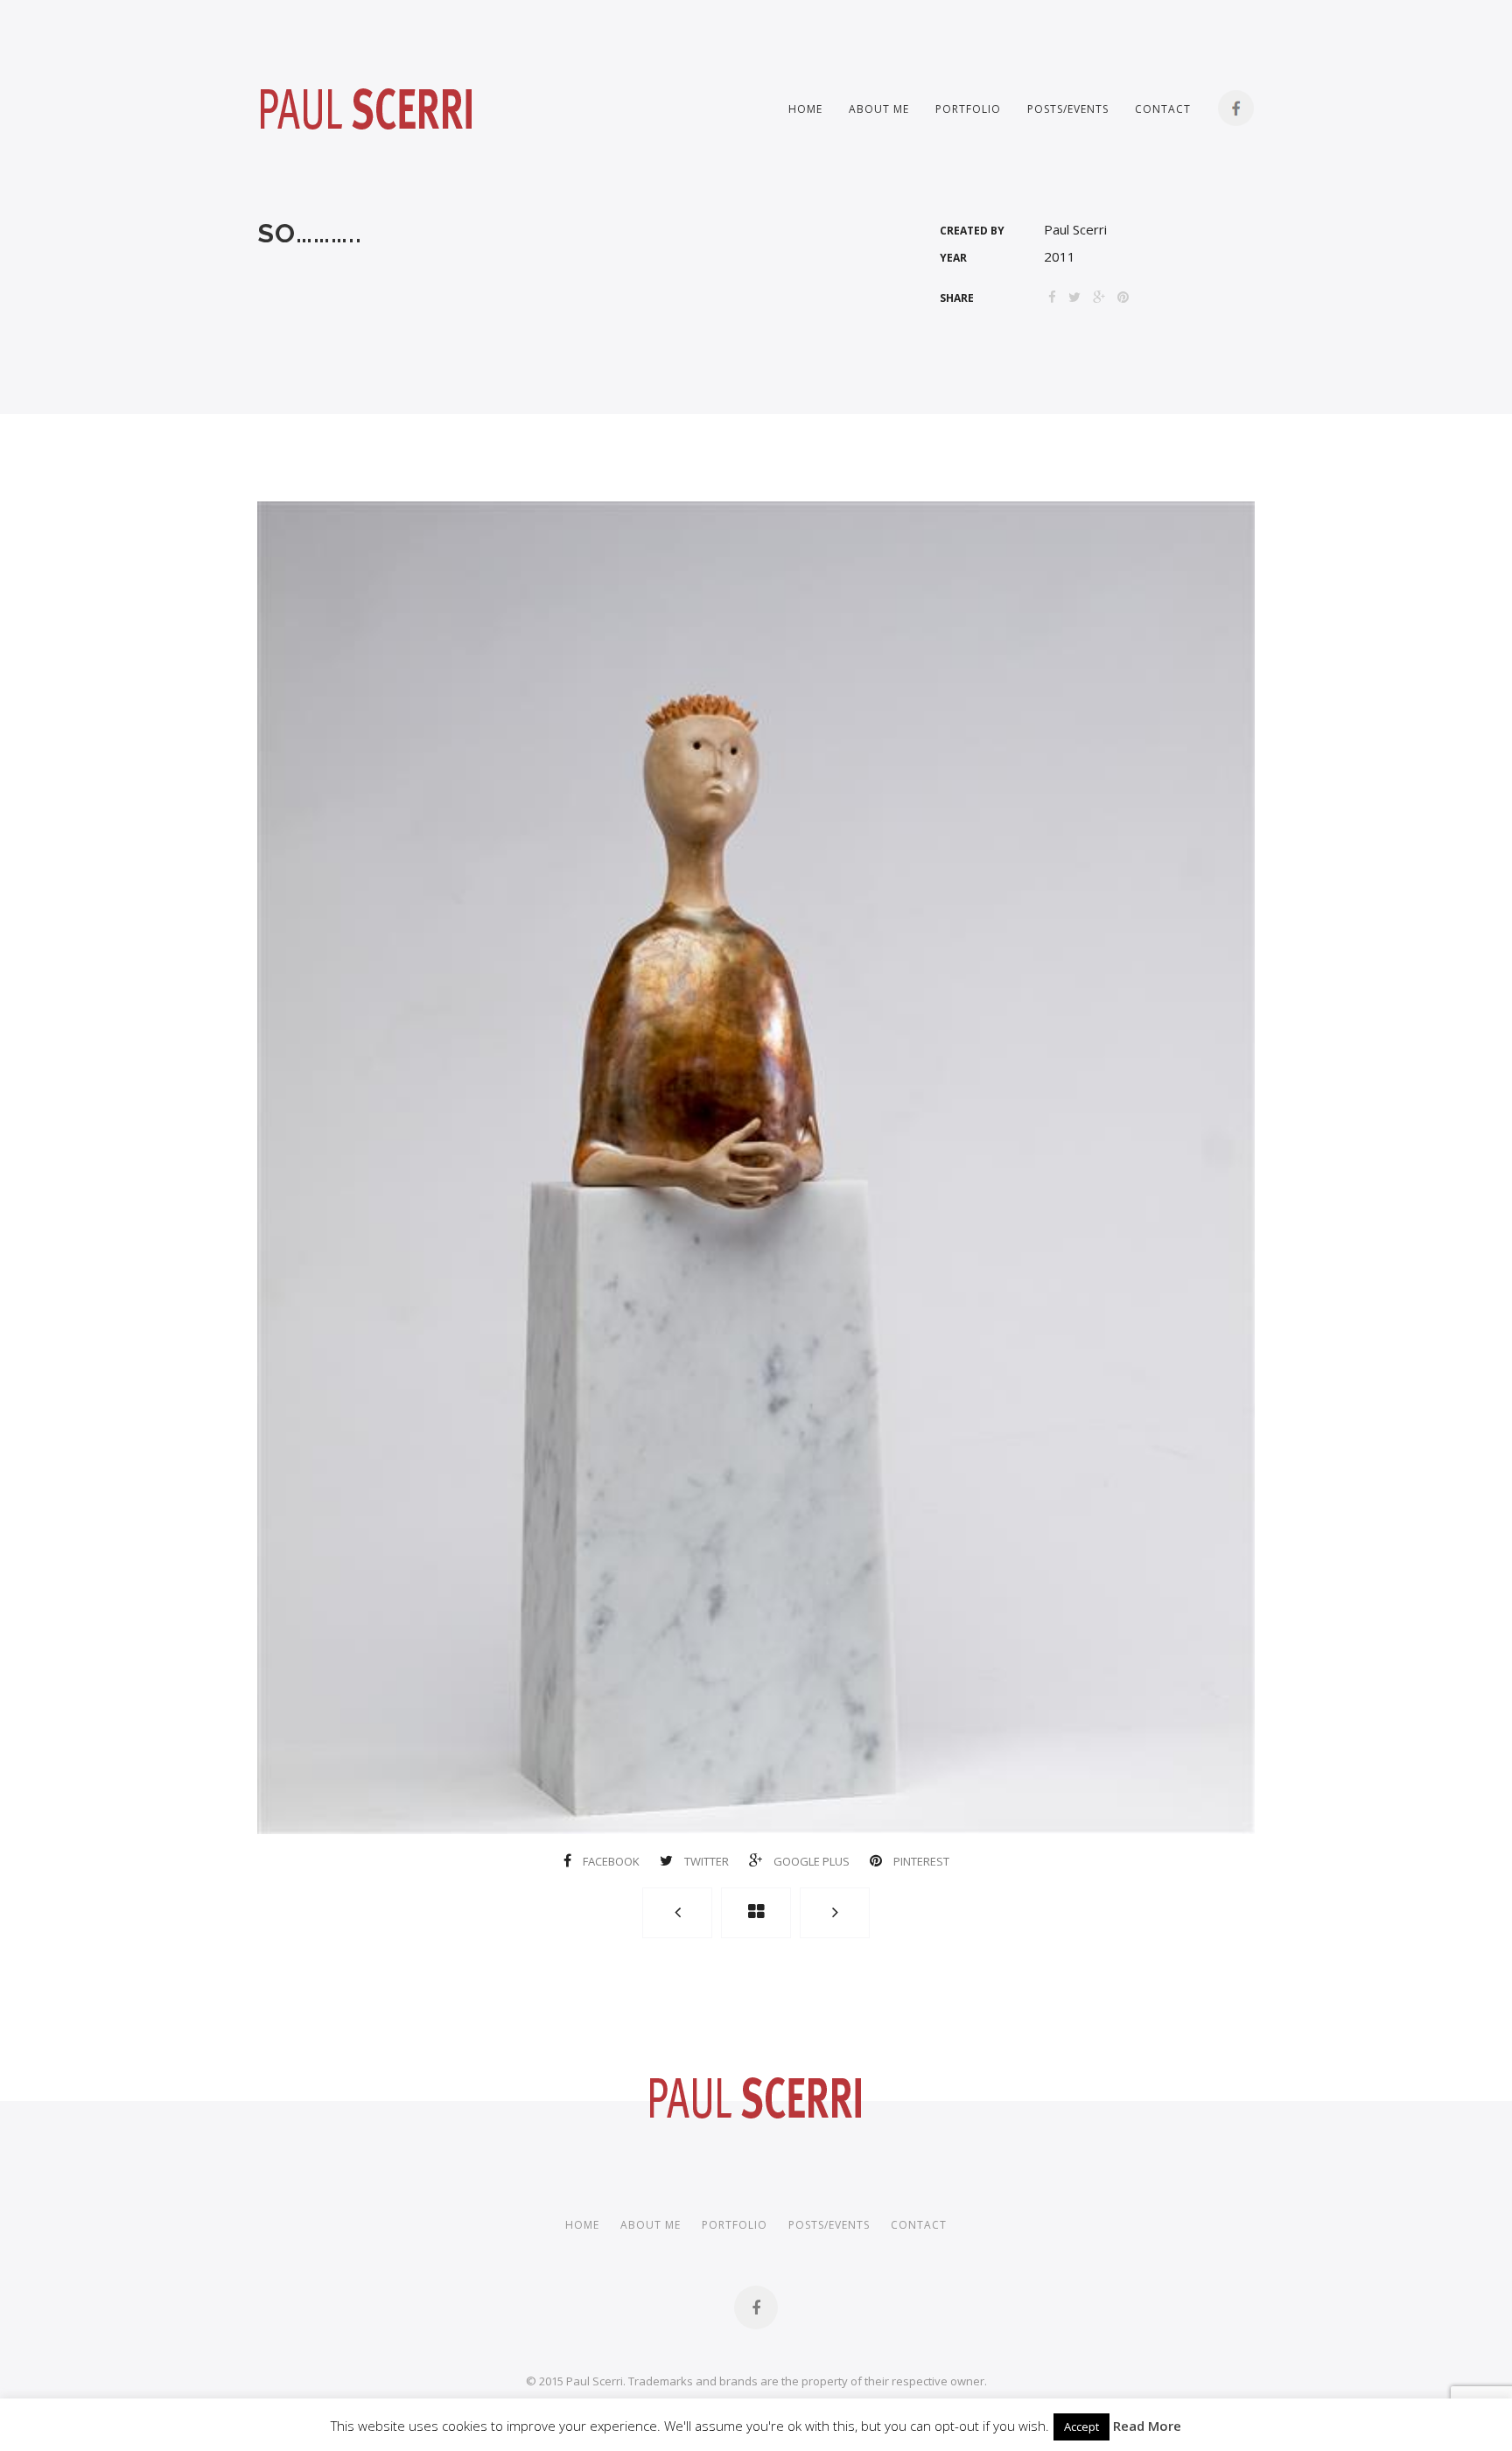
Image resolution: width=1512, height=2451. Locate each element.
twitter (707, 1861)
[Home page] (756, 1913)
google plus (812, 1861)
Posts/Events (1068, 109)
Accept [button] (1081, 2426)
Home (805, 109)
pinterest (920, 1861)
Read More (1147, 2426)
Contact (1163, 109)
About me (879, 109)
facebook (611, 1861)
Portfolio (968, 109)
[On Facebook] (756, 2307)
